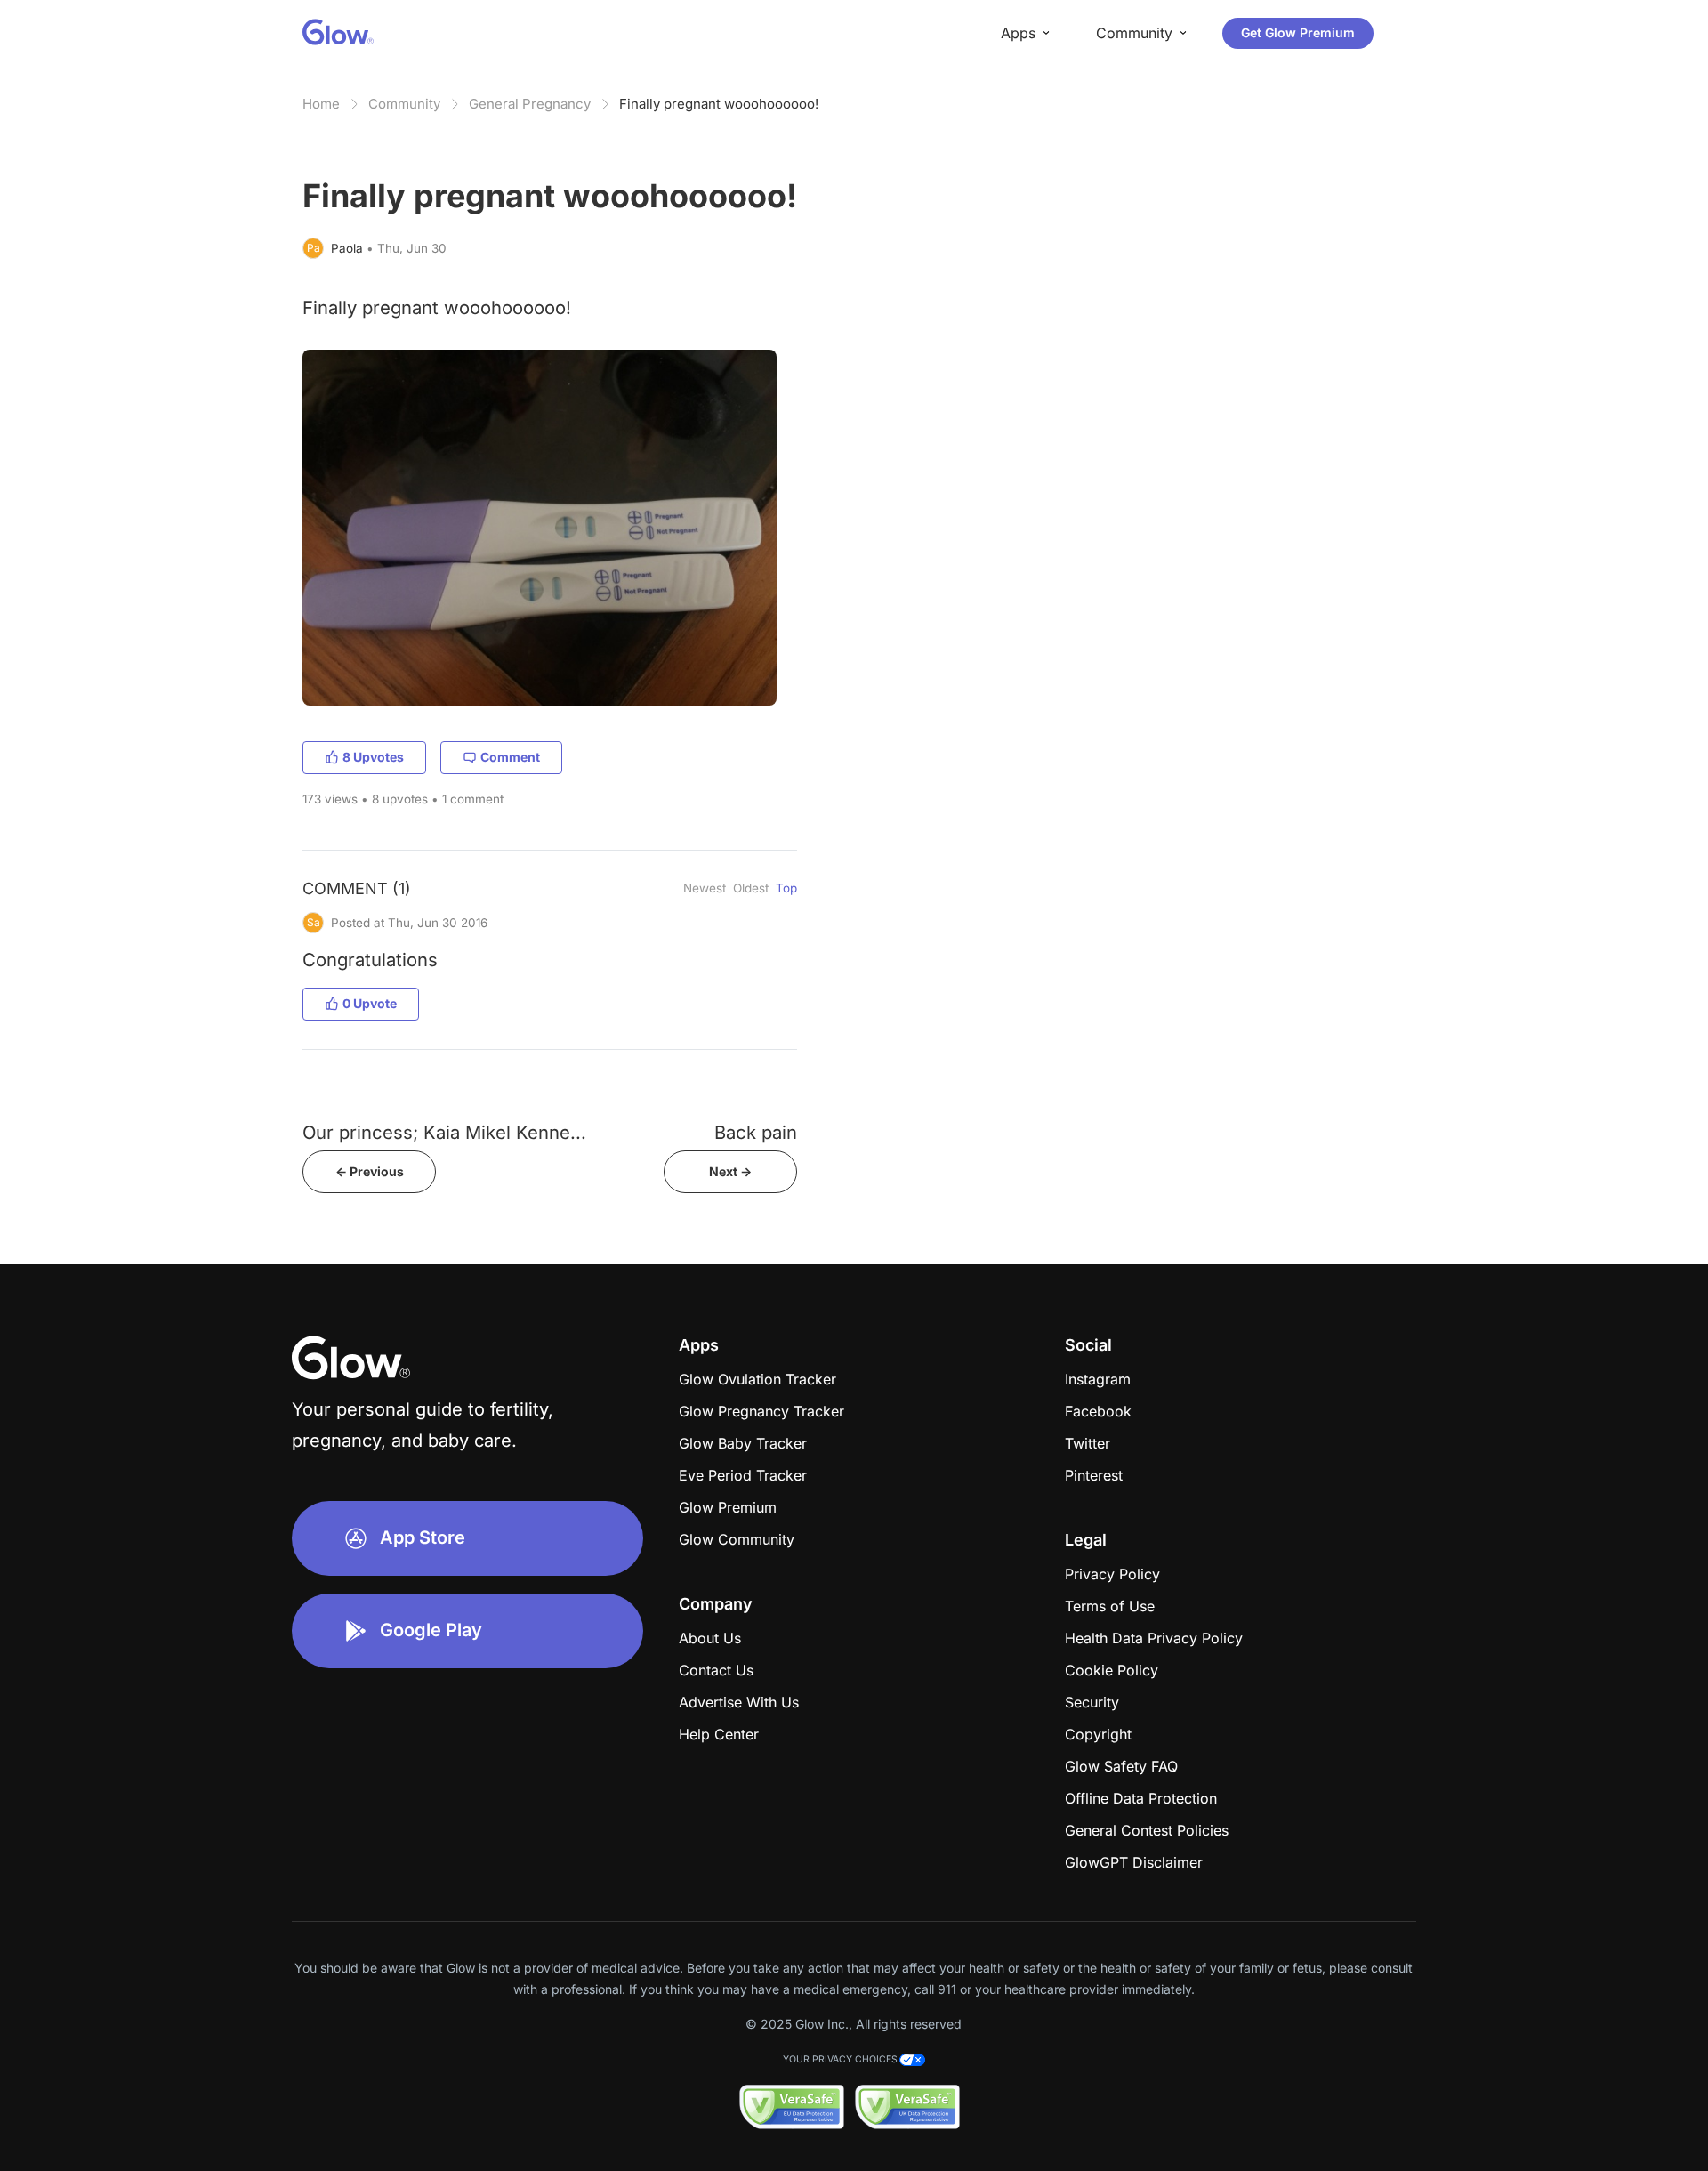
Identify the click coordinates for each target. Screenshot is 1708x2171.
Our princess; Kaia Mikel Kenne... (444, 1132)
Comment (510, 757)
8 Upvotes (373, 757)
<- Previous (370, 1171)
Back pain (756, 1132)
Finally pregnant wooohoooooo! (719, 104)
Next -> (730, 1171)
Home (321, 104)
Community (404, 104)
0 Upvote (370, 1003)
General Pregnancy (530, 104)
